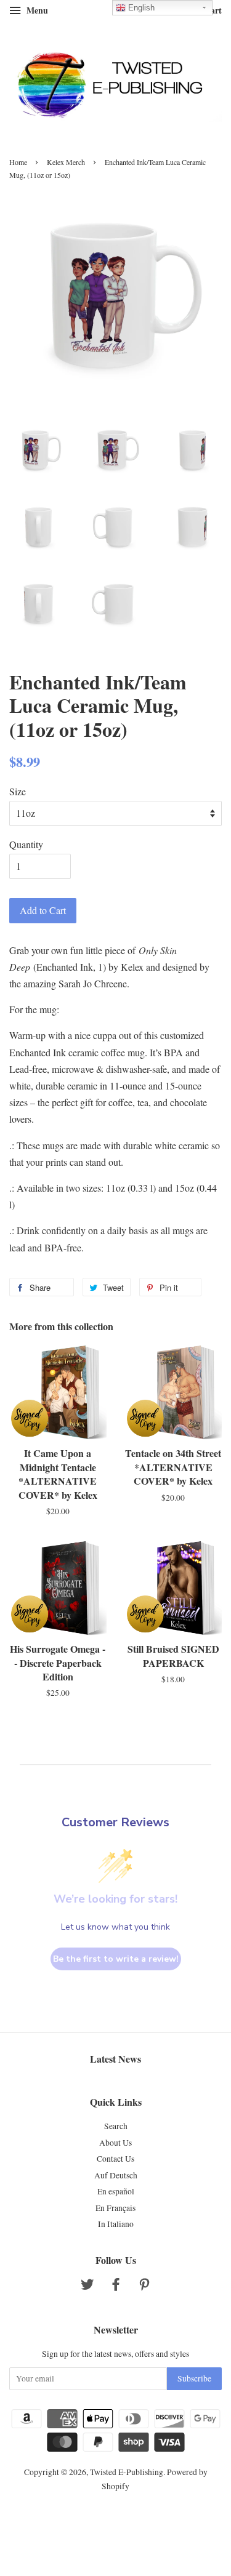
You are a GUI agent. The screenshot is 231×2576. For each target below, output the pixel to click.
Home (18, 162)
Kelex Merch (66, 162)
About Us (115, 2143)
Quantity (26, 844)
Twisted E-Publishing (127, 2472)
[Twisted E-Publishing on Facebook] (116, 2287)
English (140, 8)
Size (18, 791)
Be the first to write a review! (116, 1959)
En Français (115, 2208)
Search (116, 2126)
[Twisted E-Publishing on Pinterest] (144, 2287)
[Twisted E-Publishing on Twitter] (87, 2287)
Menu (36, 10)
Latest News (115, 2059)
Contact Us (115, 2159)
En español (116, 2191)
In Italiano (116, 2224)
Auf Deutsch (116, 2175)
